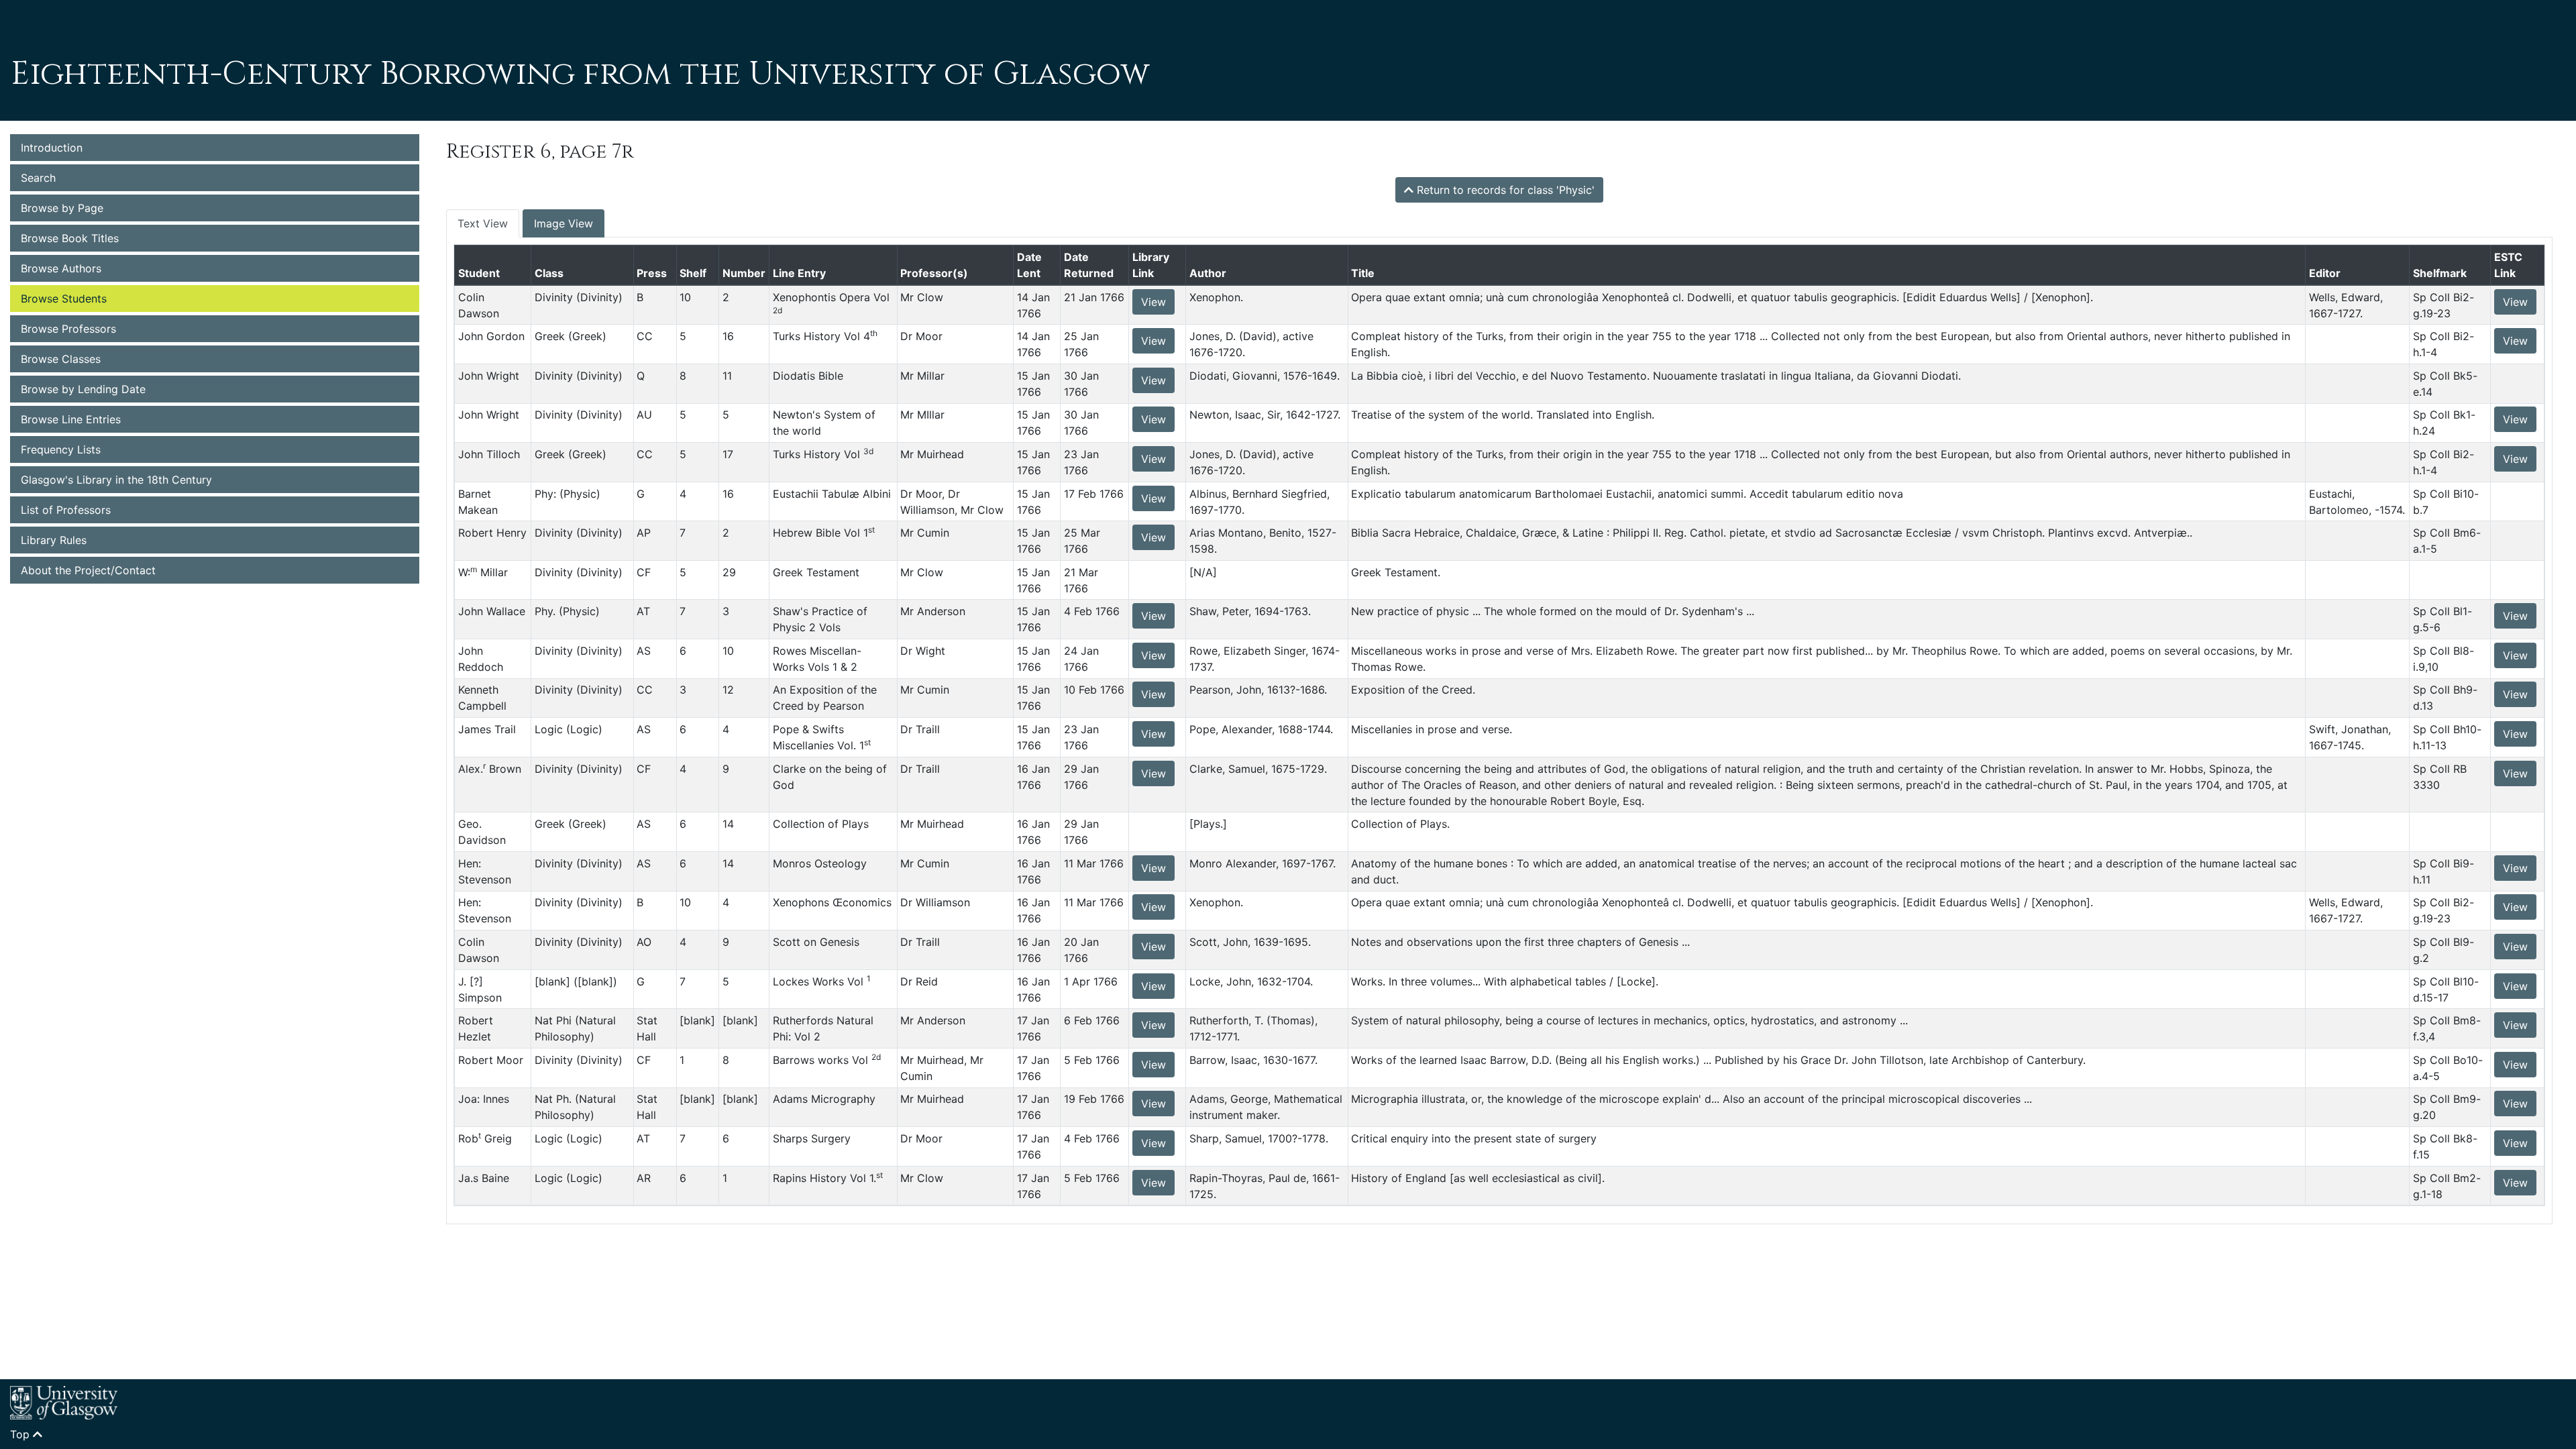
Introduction (52, 148)
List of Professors (66, 510)
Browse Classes (61, 359)
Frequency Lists (61, 449)
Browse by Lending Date (83, 389)
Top (21, 1434)
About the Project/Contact (88, 570)
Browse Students (64, 299)
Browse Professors (68, 329)
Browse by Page (62, 208)
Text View (483, 223)
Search (38, 178)
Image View (563, 223)
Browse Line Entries (71, 419)
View (1153, 302)
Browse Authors (61, 268)
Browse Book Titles (70, 238)
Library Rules (54, 540)
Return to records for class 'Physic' (1504, 190)
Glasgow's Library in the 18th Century (116, 480)
